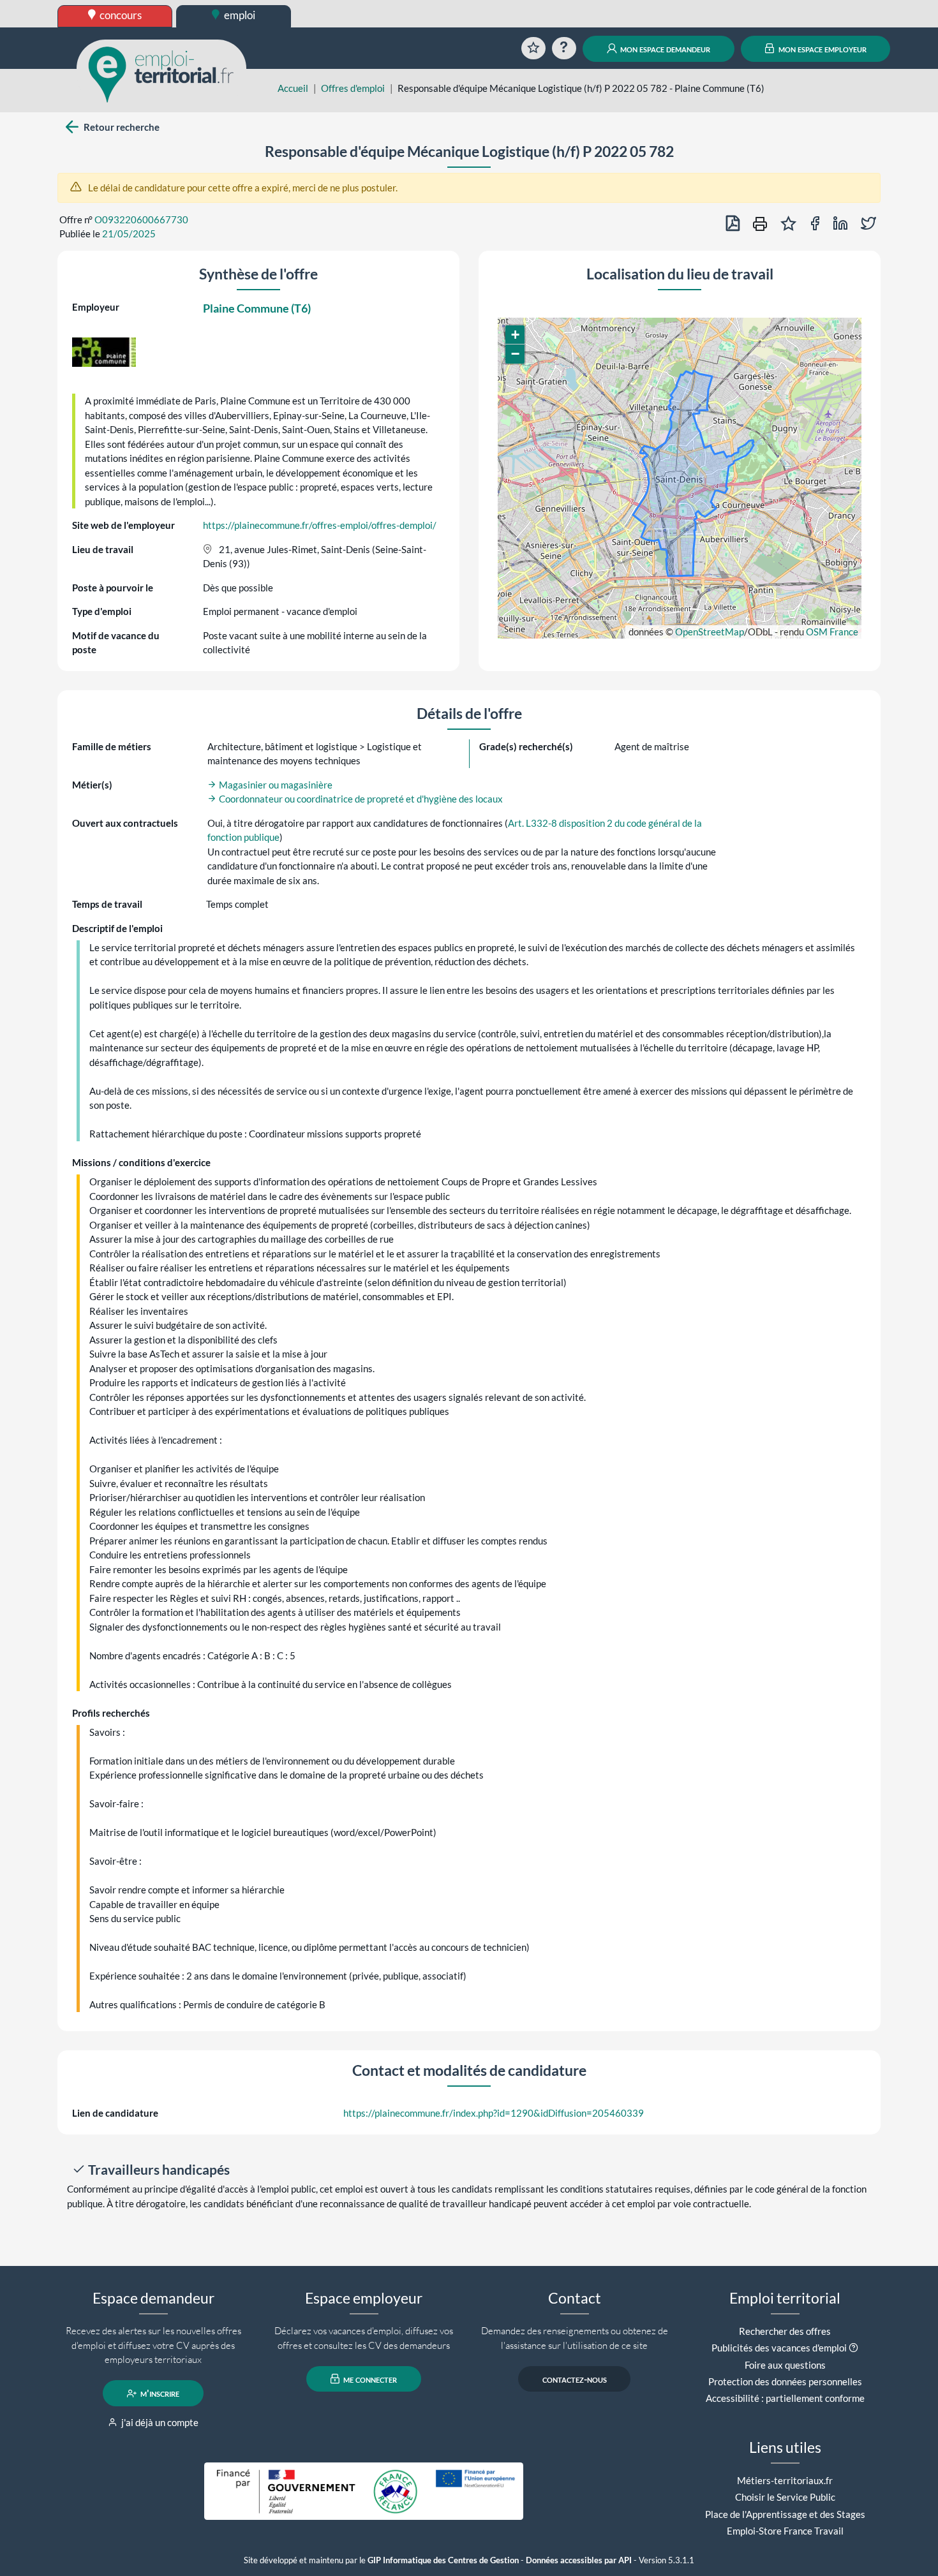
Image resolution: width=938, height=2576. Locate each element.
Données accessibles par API (579, 2560)
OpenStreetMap (710, 632)
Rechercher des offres (785, 2331)
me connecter (369, 2379)
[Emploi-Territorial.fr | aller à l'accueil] (161, 73)
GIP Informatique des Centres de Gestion (443, 2560)
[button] (515, 335)
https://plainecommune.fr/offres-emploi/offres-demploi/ (320, 525)
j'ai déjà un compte (159, 2422)
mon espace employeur (822, 48)
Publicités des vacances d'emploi (779, 2348)
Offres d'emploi (353, 88)
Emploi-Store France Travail (785, 2531)
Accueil (293, 88)
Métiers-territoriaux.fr (785, 2480)
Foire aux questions (785, 2365)
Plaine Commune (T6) (257, 308)
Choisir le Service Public (785, 2497)
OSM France (832, 632)
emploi (239, 15)
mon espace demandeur (664, 48)
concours (120, 15)
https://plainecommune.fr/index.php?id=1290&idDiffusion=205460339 (494, 2113)
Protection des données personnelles (785, 2381)
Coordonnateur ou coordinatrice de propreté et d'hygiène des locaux (360, 799)
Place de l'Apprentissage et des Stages (785, 2514)
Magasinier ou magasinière (275, 785)
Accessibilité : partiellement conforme (785, 2398)
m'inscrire (159, 2394)
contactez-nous (575, 2379)
